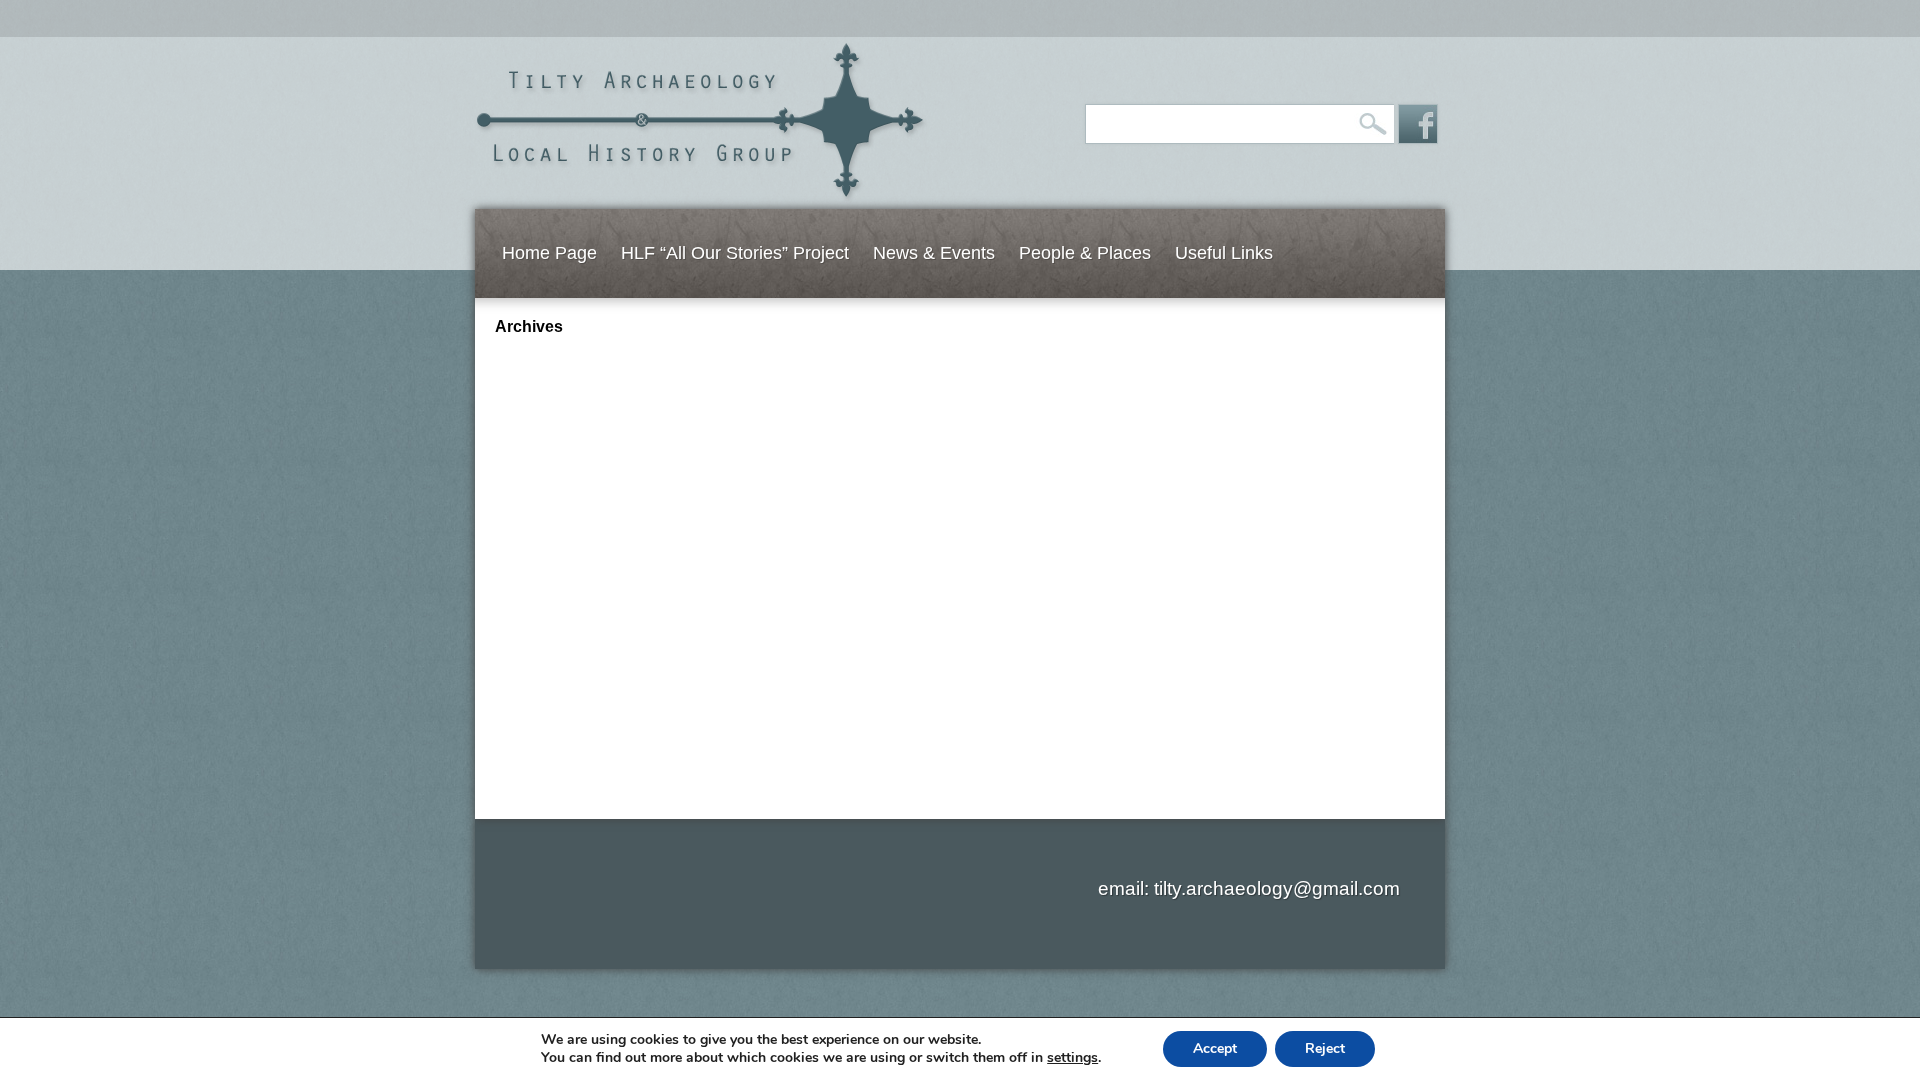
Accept (1215, 1048)
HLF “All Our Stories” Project (735, 252)
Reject (1325, 1048)
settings (1072, 1058)
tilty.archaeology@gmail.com (1277, 888)
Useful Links (1224, 252)
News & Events (934, 252)
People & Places (1085, 252)
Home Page (549, 252)
